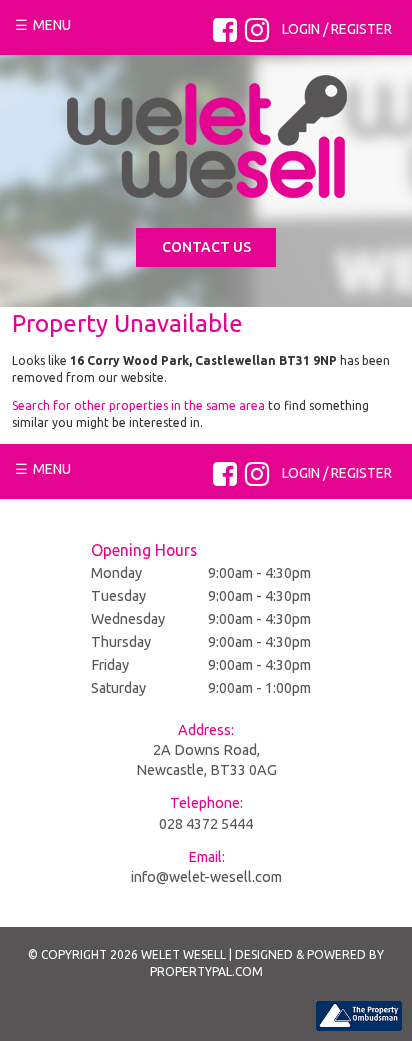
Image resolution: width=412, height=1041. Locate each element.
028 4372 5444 (206, 824)
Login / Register (337, 29)
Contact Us (206, 247)
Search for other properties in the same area (138, 405)
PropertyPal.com (206, 971)
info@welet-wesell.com (206, 877)
